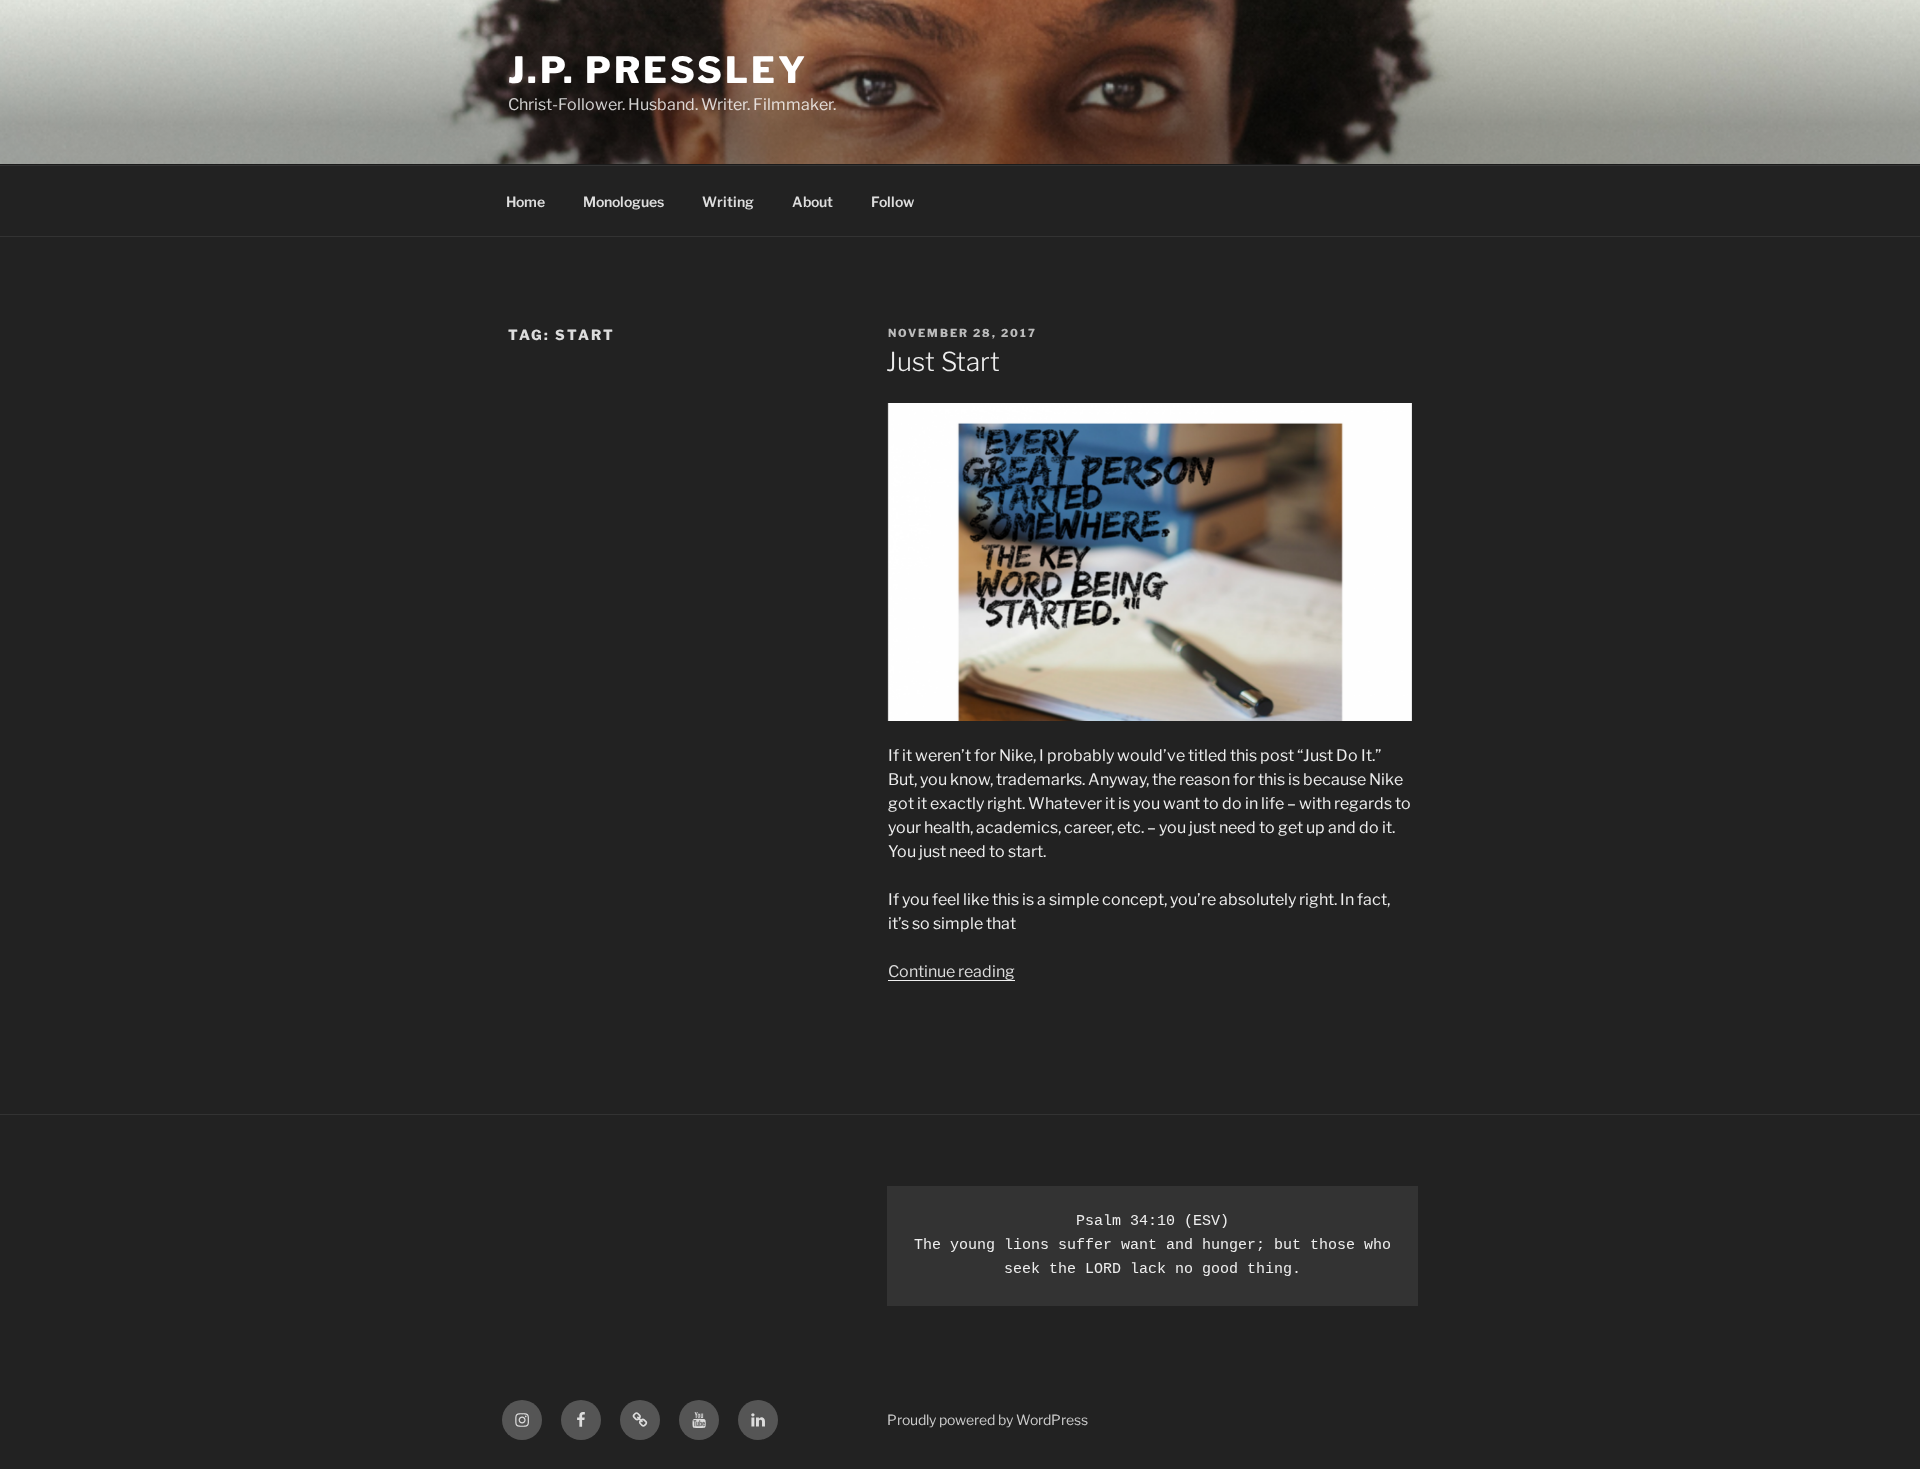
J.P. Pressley (657, 70)
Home (525, 201)
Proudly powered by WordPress (987, 1419)
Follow (892, 201)
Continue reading (951, 971)
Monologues (623, 201)
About (812, 201)
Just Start (943, 361)
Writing (728, 201)
